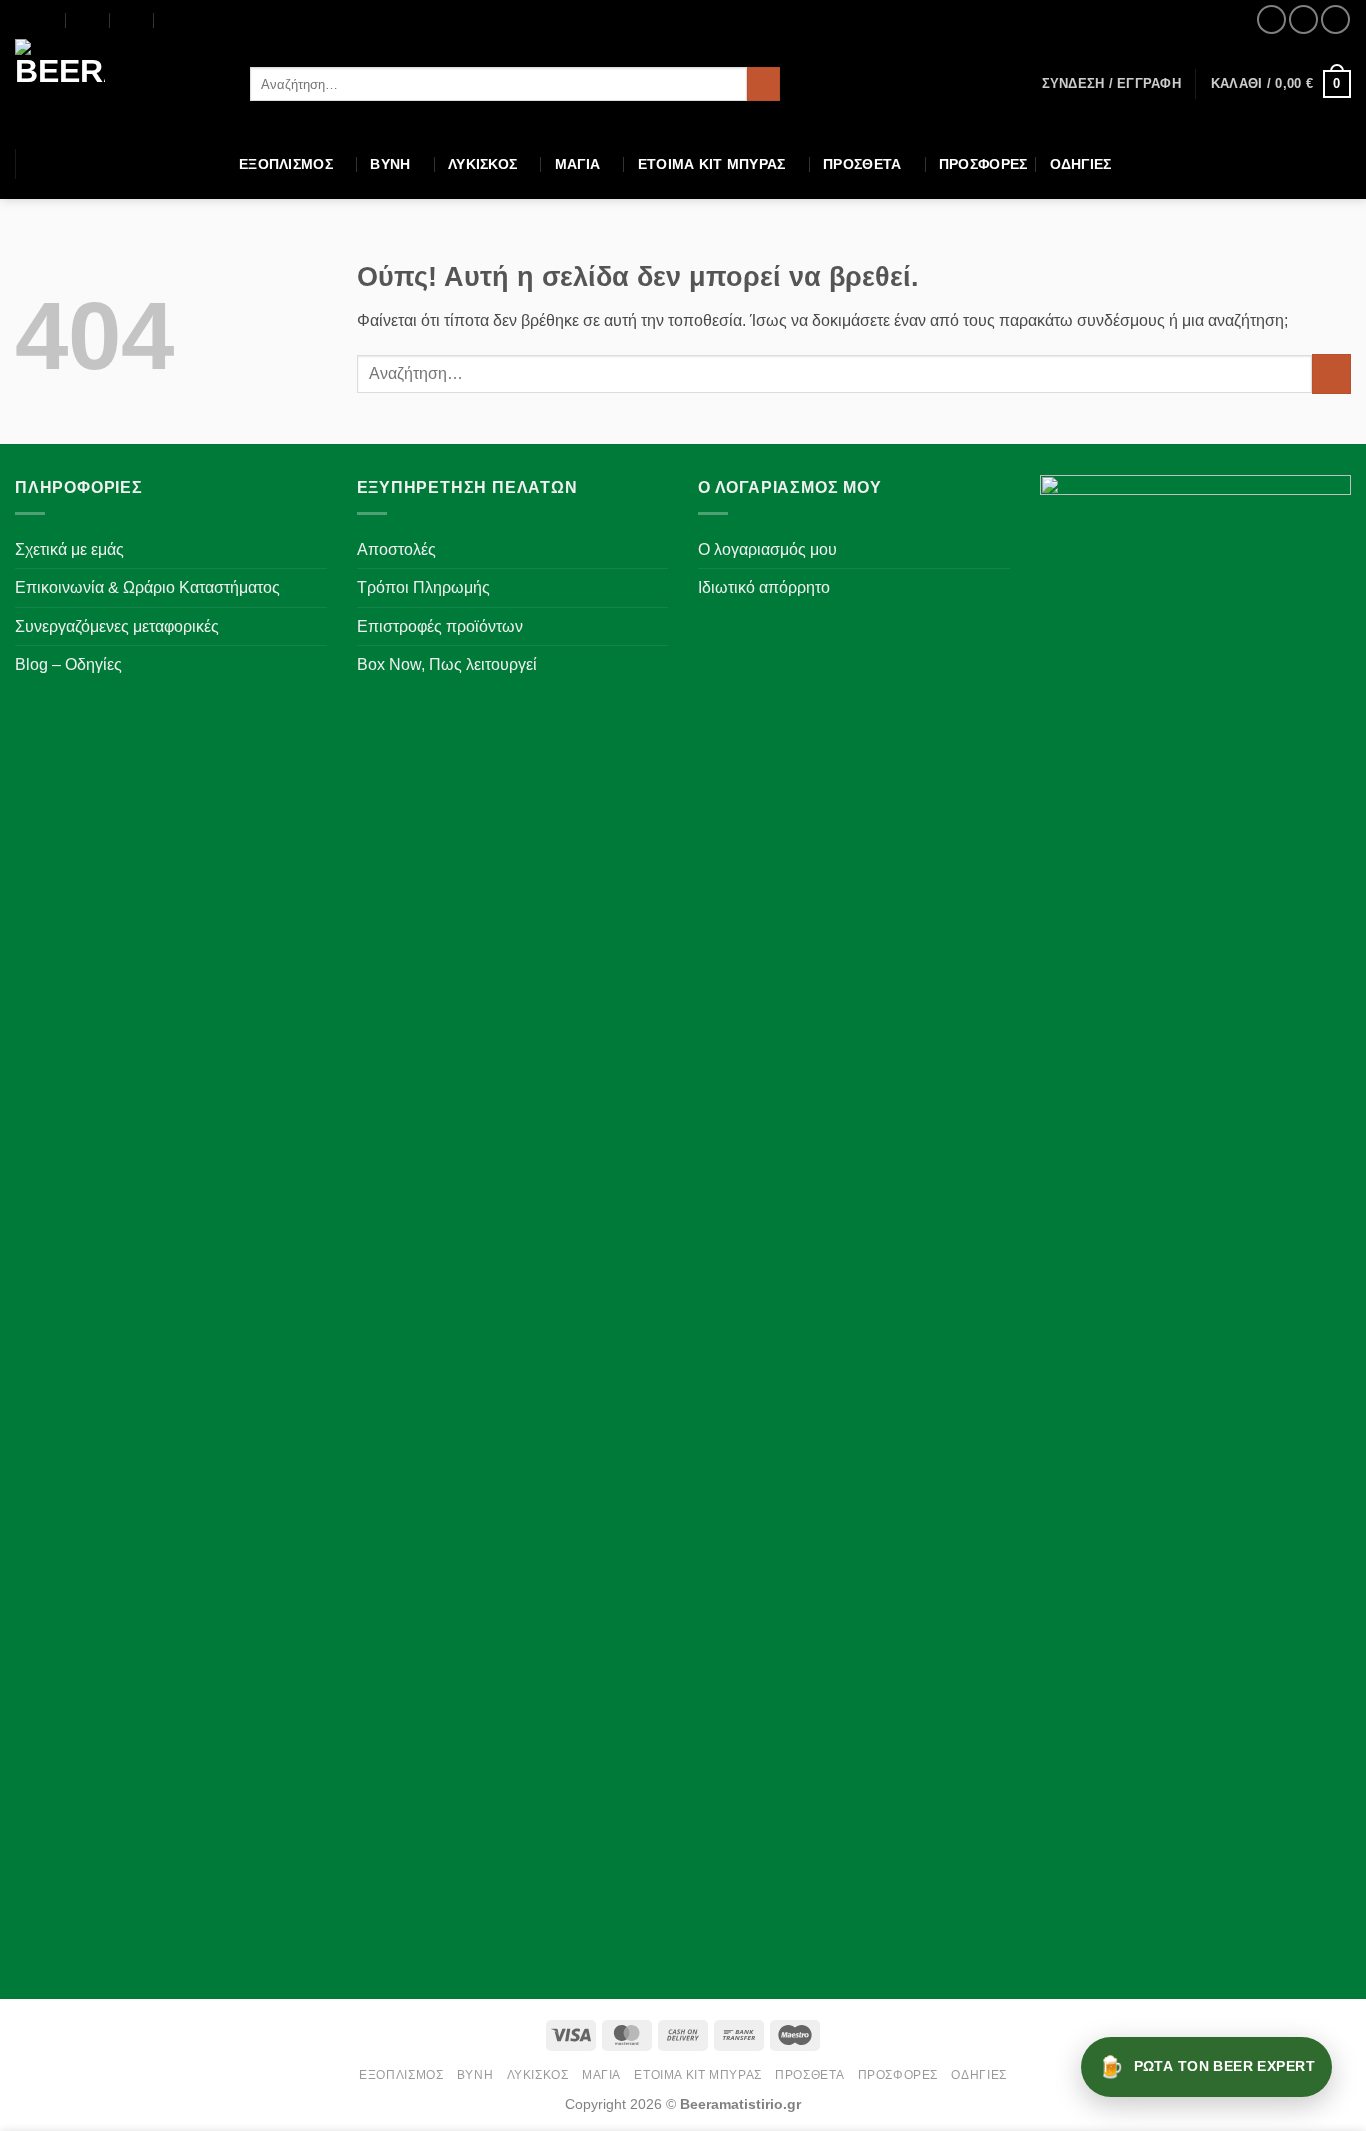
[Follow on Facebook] (1271, 19)
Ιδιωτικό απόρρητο (764, 587)
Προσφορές (983, 164)
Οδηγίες (1081, 164)
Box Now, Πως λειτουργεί (447, 664)
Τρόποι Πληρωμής (423, 587)
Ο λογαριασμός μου (767, 549)
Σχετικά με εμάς (69, 549)
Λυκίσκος (482, 164)
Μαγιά (577, 164)
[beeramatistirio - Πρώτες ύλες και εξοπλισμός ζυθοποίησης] (117, 84)
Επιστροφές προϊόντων (440, 626)
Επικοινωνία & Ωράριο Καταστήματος (147, 587)
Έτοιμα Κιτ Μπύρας (712, 164)
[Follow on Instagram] (1303, 19)
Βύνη (390, 164)
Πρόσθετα (862, 164)
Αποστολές (396, 549)
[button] (1111, 84)
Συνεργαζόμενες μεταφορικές (117, 626)
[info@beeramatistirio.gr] (88, 20)
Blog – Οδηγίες (68, 664)
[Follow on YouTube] (1335, 19)
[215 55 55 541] (176, 20)
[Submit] (763, 84)
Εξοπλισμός (286, 164)
